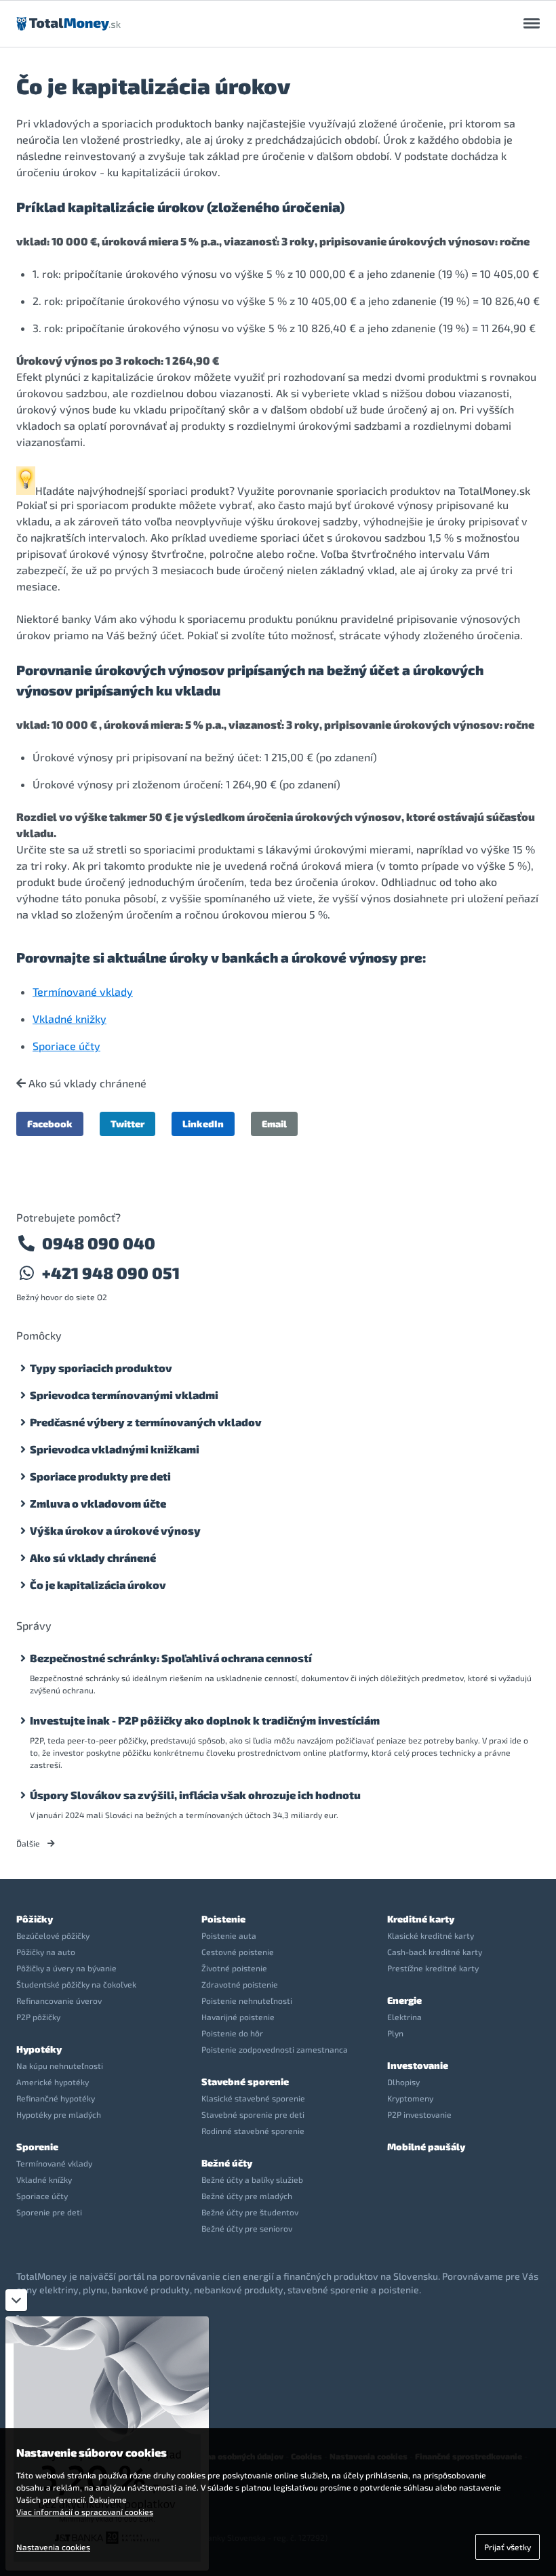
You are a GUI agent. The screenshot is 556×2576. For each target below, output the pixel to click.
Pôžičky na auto (46, 1952)
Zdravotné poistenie (240, 1984)
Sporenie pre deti (49, 2212)
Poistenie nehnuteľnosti (247, 2000)
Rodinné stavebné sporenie (253, 2131)
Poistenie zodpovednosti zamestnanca (275, 2049)
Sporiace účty (66, 1046)
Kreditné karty (421, 1919)
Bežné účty (227, 2163)
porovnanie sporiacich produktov (359, 490)
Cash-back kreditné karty (435, 1952)
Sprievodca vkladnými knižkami (115, 1449)
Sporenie (37, 2147)
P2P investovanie (419, 2114)
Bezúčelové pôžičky (53, 1935)
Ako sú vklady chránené (86, 1083)
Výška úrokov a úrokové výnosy (115, 1530)
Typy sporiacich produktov (101, 1368)
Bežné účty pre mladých (247, 2196)
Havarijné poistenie (238, 2017)
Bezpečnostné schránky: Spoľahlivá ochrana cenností (171, 1658)
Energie (404, 2000)
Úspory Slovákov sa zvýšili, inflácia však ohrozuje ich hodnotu (195, 1795)
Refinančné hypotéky (56, 2098)
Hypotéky (39, 2049)
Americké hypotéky (53, 2082)
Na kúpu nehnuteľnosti (60, 2066)
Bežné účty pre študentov (250, 2212)
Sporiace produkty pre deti (100, 1476)
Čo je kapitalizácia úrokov (98, 1585)
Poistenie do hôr (232, 2033)
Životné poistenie (234, 1968)
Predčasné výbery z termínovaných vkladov (146, 1422)
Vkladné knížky (44, 2179)
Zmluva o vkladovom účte (98, 1503)
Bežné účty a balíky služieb (252, 2179)
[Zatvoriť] (16, 2300)
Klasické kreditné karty (431, 1935)
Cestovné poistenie (238, 1952)
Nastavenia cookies (53, 2547)
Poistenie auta (229, 1935)
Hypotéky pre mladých (59, 2114)
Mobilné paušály (426, 2147)
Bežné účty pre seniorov (247, 2228)
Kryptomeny (410, 2098)
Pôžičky (35, 1919)
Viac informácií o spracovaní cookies (85, 2512)
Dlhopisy (403, 2082)
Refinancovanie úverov (59, 2000)
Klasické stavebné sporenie (253, 2098)
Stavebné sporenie (245, 2081)
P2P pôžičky (38, 2017)
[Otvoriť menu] (532, 24)
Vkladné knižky (69, 1019)
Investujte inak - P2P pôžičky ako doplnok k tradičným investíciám (205, 1720)
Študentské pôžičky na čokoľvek (76, 1984)
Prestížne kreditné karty (433, 1968)
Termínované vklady (83, 991)
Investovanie (418, 2065)
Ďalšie (29, 1843)
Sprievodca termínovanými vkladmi (124, 1395)
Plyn (395, 2033)
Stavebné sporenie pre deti (253, 2114)
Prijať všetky (508, 2547)
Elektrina (404, 2017)
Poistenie (223, 1919)
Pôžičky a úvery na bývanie (66, 1968)
